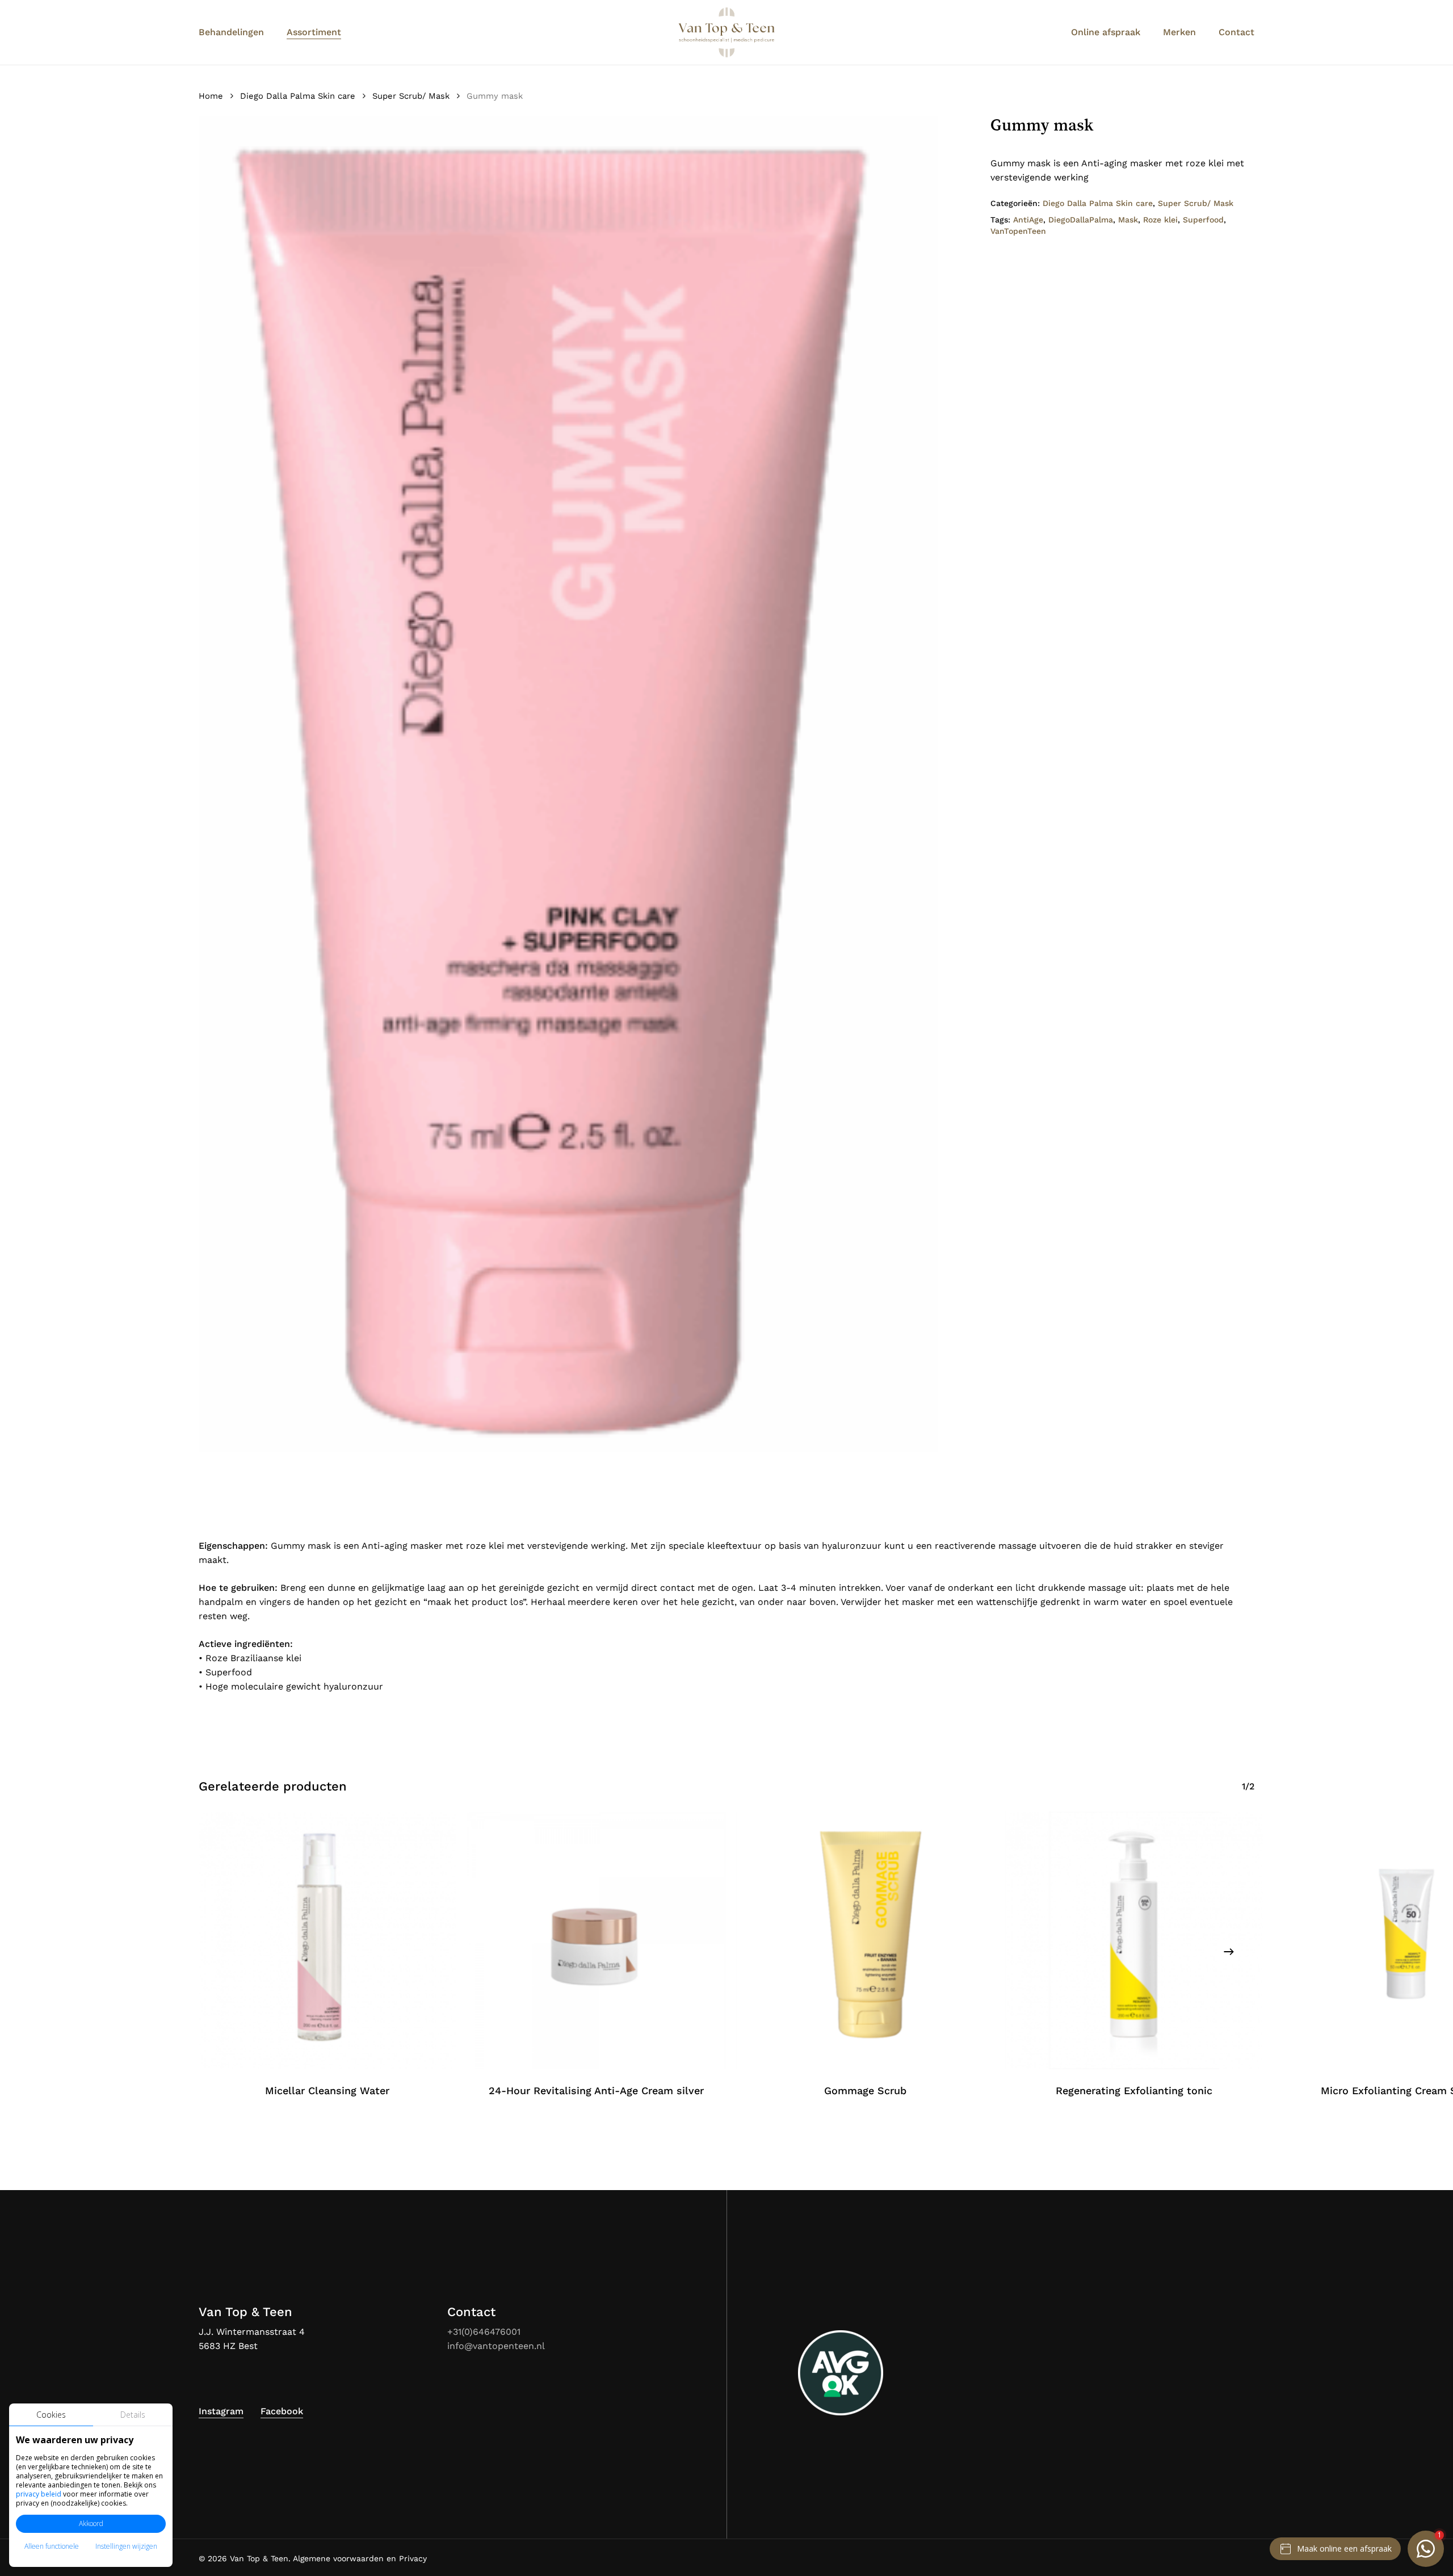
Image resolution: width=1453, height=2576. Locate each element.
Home (211, 96)
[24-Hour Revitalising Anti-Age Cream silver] (597, 1940)
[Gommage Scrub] (866, 1940)
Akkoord (91, 2524)
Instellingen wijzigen (126, 2546)
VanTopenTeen (1018, 231)
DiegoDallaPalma (1081, 220)
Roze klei (1160, 220)
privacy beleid (39, 2494)
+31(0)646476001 (484, 2332)
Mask (1128, 220)
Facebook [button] (282, 2411)
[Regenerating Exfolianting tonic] (1134, 1940)
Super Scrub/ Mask (411, 96)
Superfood (1203, 220)
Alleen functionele (52, 2546)
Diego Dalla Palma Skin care (298, 96)
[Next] (1229, 1952)
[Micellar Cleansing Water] (327, 1940)
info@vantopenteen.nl (496, 2346)
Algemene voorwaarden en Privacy (360, 2558)
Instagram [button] (221, 2411)
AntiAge (1028, 220)
